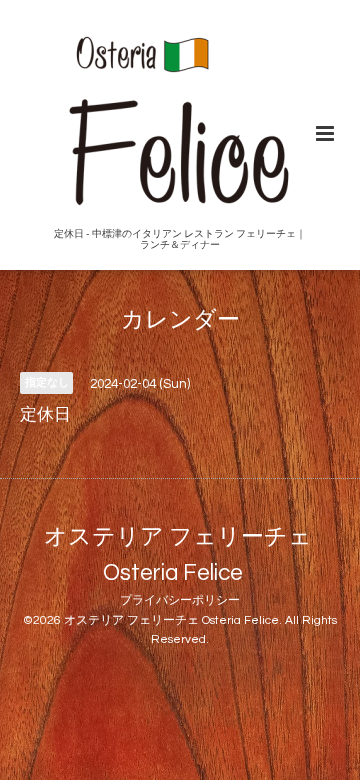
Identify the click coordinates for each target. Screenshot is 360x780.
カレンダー (180, 320)
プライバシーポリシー (180, 600)
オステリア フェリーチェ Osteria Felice (178, 554)
